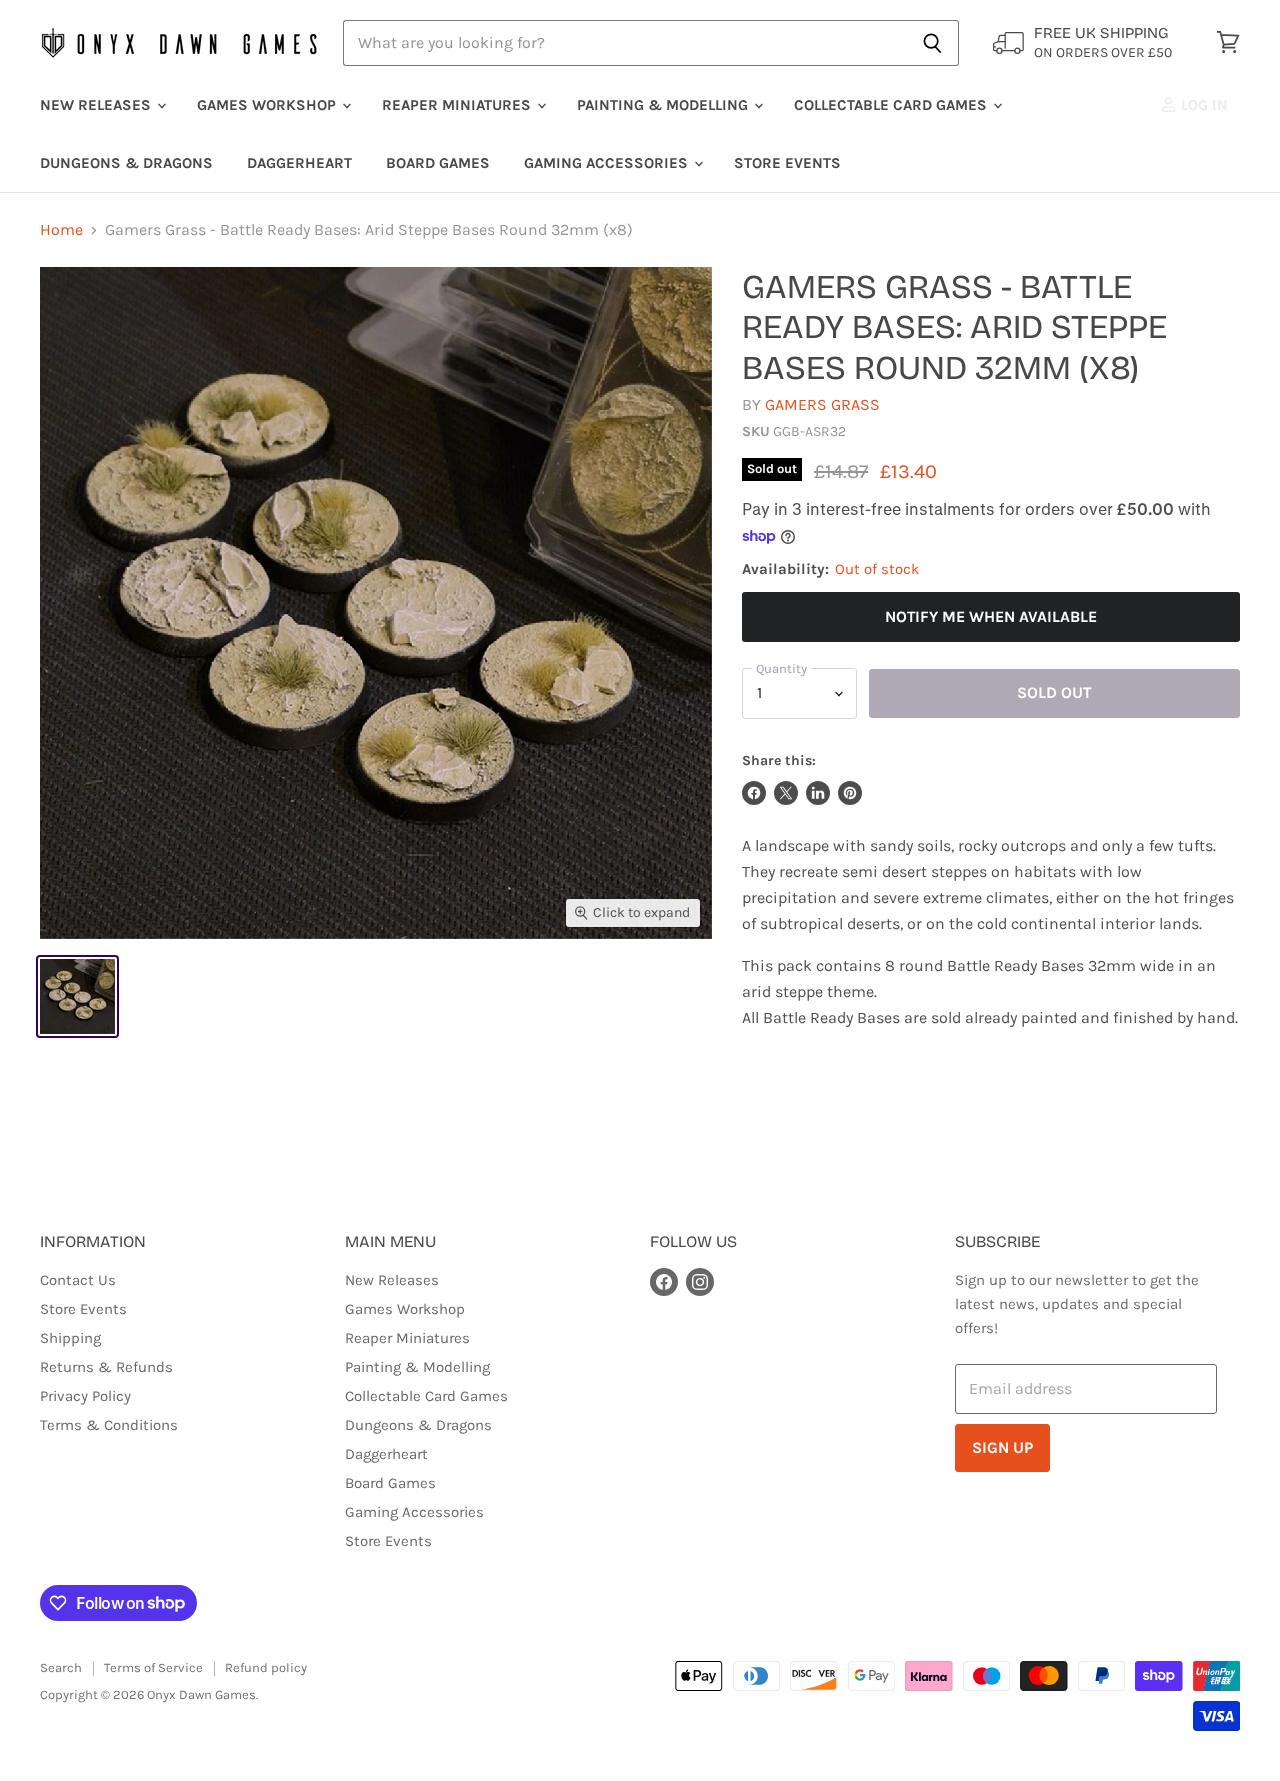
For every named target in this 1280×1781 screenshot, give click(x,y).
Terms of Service (153, 1667)
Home (61, 230)
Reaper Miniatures (458, 105)
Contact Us (78, 1280)
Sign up (1002, 1447)
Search (61, 1667)
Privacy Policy (85, 1396)
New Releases (97, 105)
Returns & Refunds (106, 1367)
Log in (1202, 105)
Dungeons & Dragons (126, 163)
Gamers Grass (822, 404)
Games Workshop (268, 105)
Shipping (70, 1338)
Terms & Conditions (109, 1425)
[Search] (932, 43)
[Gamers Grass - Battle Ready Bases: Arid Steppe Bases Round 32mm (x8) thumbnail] (77, 996)
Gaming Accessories (608, 163)
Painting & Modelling (664, 105)
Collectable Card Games (892, 105)
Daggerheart (299, 163)
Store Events (787, 163)
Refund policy (266, 1667)
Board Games (438, 163)
